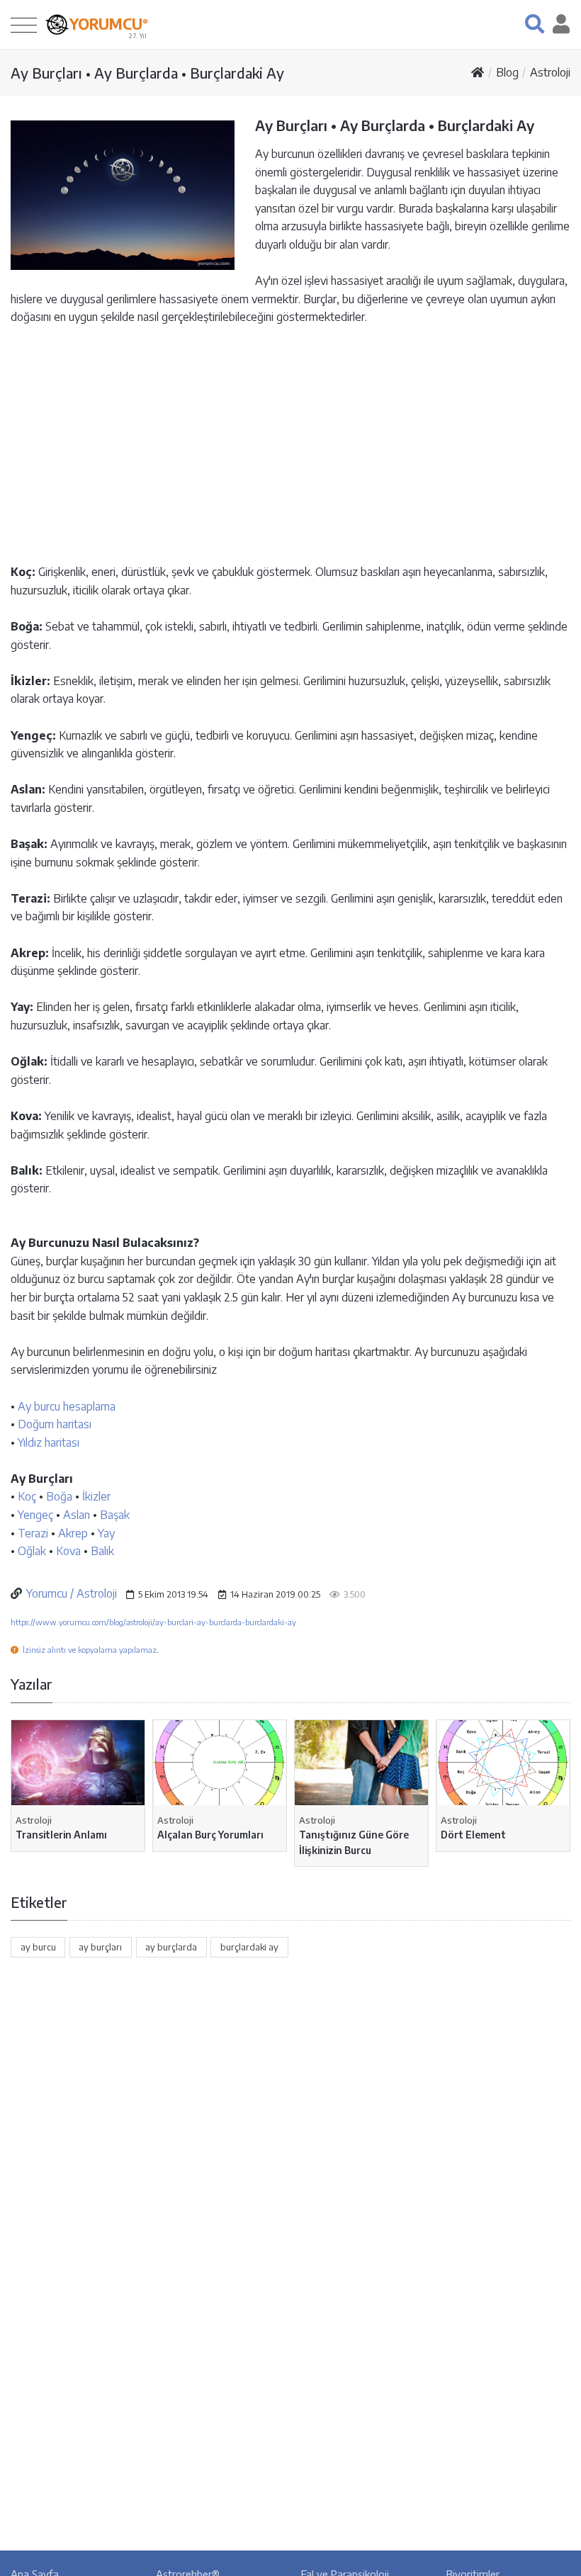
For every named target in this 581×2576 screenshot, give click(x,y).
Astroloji (550, 72)
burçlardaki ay (249, 1947)
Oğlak (32, 1551)
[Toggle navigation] (24, 24)
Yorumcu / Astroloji (72, 1593)
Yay (106, 1533)
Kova (68, 1551)
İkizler (96, 1496)
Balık (102, 1551)
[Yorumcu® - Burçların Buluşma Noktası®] (57, 24)
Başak (115, 1515)
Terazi (33, 1533)
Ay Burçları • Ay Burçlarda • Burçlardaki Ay (147, 73)
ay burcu (38, 1947)
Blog (507, 72)
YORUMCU (109, 24)
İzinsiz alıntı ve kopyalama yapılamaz (90, 1650)
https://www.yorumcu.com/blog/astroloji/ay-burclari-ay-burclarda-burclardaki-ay (153, 1622)
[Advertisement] (290, 444)
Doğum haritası (55, 1424)
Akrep (73, 1533)
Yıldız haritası (49, 1442)
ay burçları (100, 1947)
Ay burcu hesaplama (67, 1406)
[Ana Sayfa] (478, 72)
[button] (535, 24)
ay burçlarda (171, 1947)
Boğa (59, 1496)
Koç (27, 1496)
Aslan (77, 1515)
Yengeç (35, 1515)
